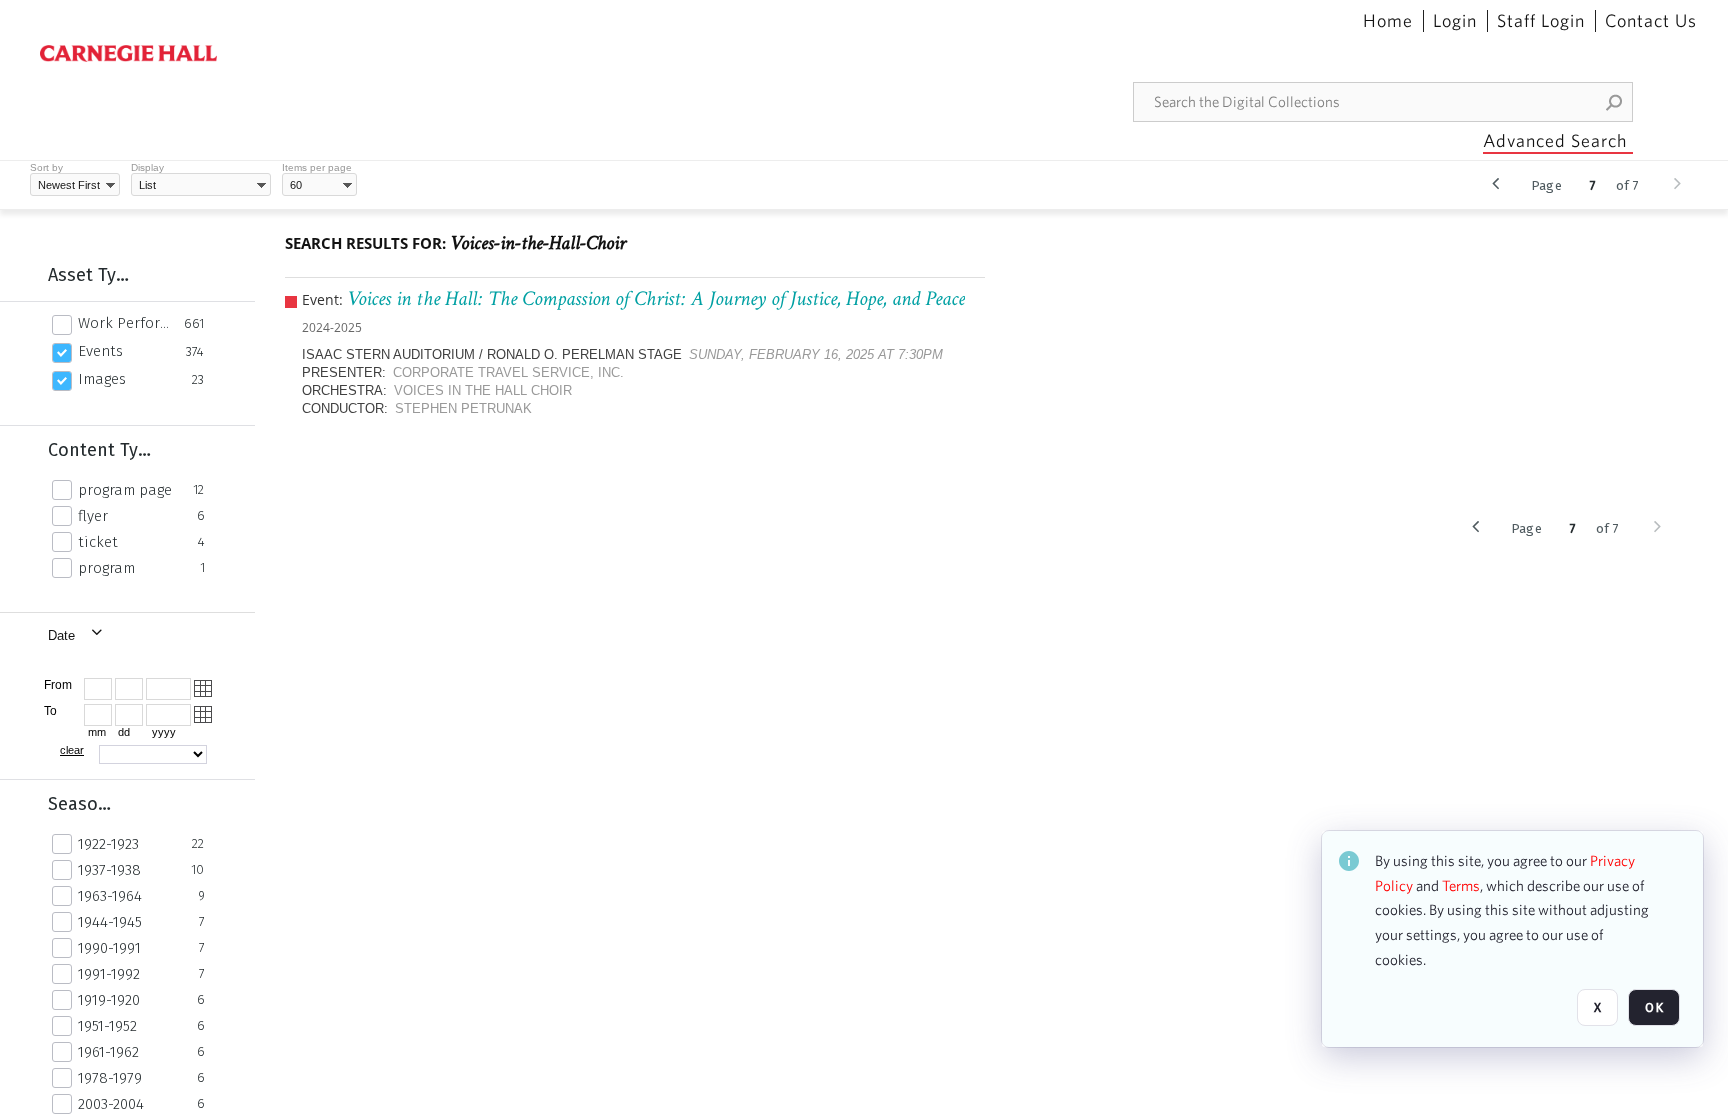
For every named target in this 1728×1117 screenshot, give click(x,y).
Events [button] (100, 351)
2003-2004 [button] (111, 1104)
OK (1654, 1007)
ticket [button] (98, 542)
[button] (1615, 102)
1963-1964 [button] (110, 896)
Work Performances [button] (125, 323)
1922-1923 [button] (108, 844)
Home (1388, 21)
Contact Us (1651, 21)
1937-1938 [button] (109, 870)
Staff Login (1541, 21)
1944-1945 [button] (110, 922)
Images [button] (102, 379)
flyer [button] (93, 516)
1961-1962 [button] (108, 1052)
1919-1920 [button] (109, 1000)
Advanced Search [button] (1555, 140)
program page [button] (125, 490)
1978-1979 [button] (110, 1078)
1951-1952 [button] (107, 1026)
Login (1455, 21)
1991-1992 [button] (109, 974)
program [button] (106, 568)
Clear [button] (72, 750)
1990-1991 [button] (109, 948)
